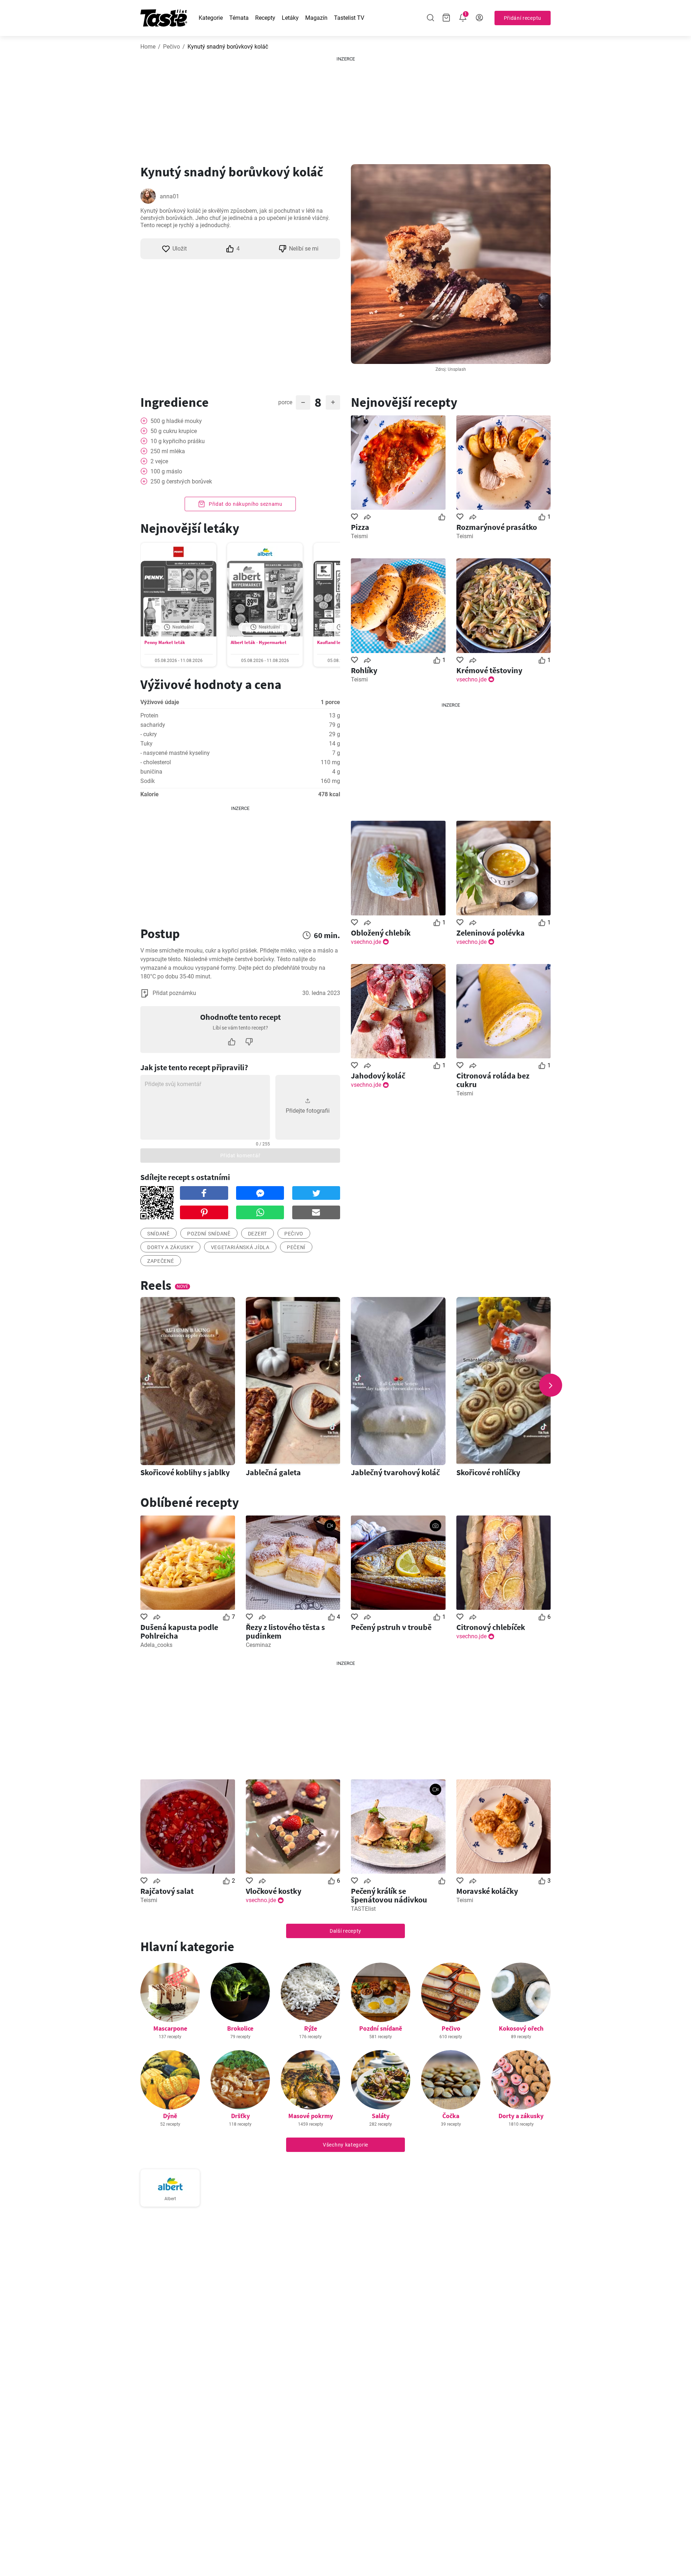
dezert (258, 1234)
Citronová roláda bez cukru (493, 1080)
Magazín (316, 18)
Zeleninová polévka (491, 933)
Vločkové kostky (274, 1891)
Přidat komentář (240, 1156)
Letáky (290, 18)
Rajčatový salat (167, 1891)
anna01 (170, 196)
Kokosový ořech (521, 2028)
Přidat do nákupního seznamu (245, 504)
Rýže (311, 2028)
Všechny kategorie (345, 2145)
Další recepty (345, 1931)
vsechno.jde (471, 679)
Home (148, 47)
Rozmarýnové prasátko (497, 527)
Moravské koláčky (487, 1891)
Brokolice (240, 2028)
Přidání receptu (523, 18)
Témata (239, 18)
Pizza (360, 527)
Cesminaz (258, 1645)
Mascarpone (170, 2028)
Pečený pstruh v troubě (391, 1627)
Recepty (265, 18)
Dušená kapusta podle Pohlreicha (179, 1631)
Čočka (451, 2116)
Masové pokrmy (311, 2116)
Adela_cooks (156, 1645)
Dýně (170, 2116)
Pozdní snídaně (381, 2028)
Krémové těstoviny (489, 670)
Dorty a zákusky (521, 2116)
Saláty (381, 2116)
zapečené (161, 1261)
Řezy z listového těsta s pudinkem (285, 1631)
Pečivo (171, 47)
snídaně (159, 1234)
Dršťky (240, 2116)
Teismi (359, 536)
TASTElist (363, 1909)
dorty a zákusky (170, 1247)
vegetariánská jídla (240, 1247)
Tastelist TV (349, 18)
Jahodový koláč (378, 1076)
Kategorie (211, 18)
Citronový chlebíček (491, 1627)
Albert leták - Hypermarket (259, 642)
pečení (296, 1247)
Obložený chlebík (381, 933)
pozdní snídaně (209, 1234)
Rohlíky (364, 670)
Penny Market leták (165, 642)
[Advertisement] (345, 108)
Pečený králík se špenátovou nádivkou (389, 1895)
